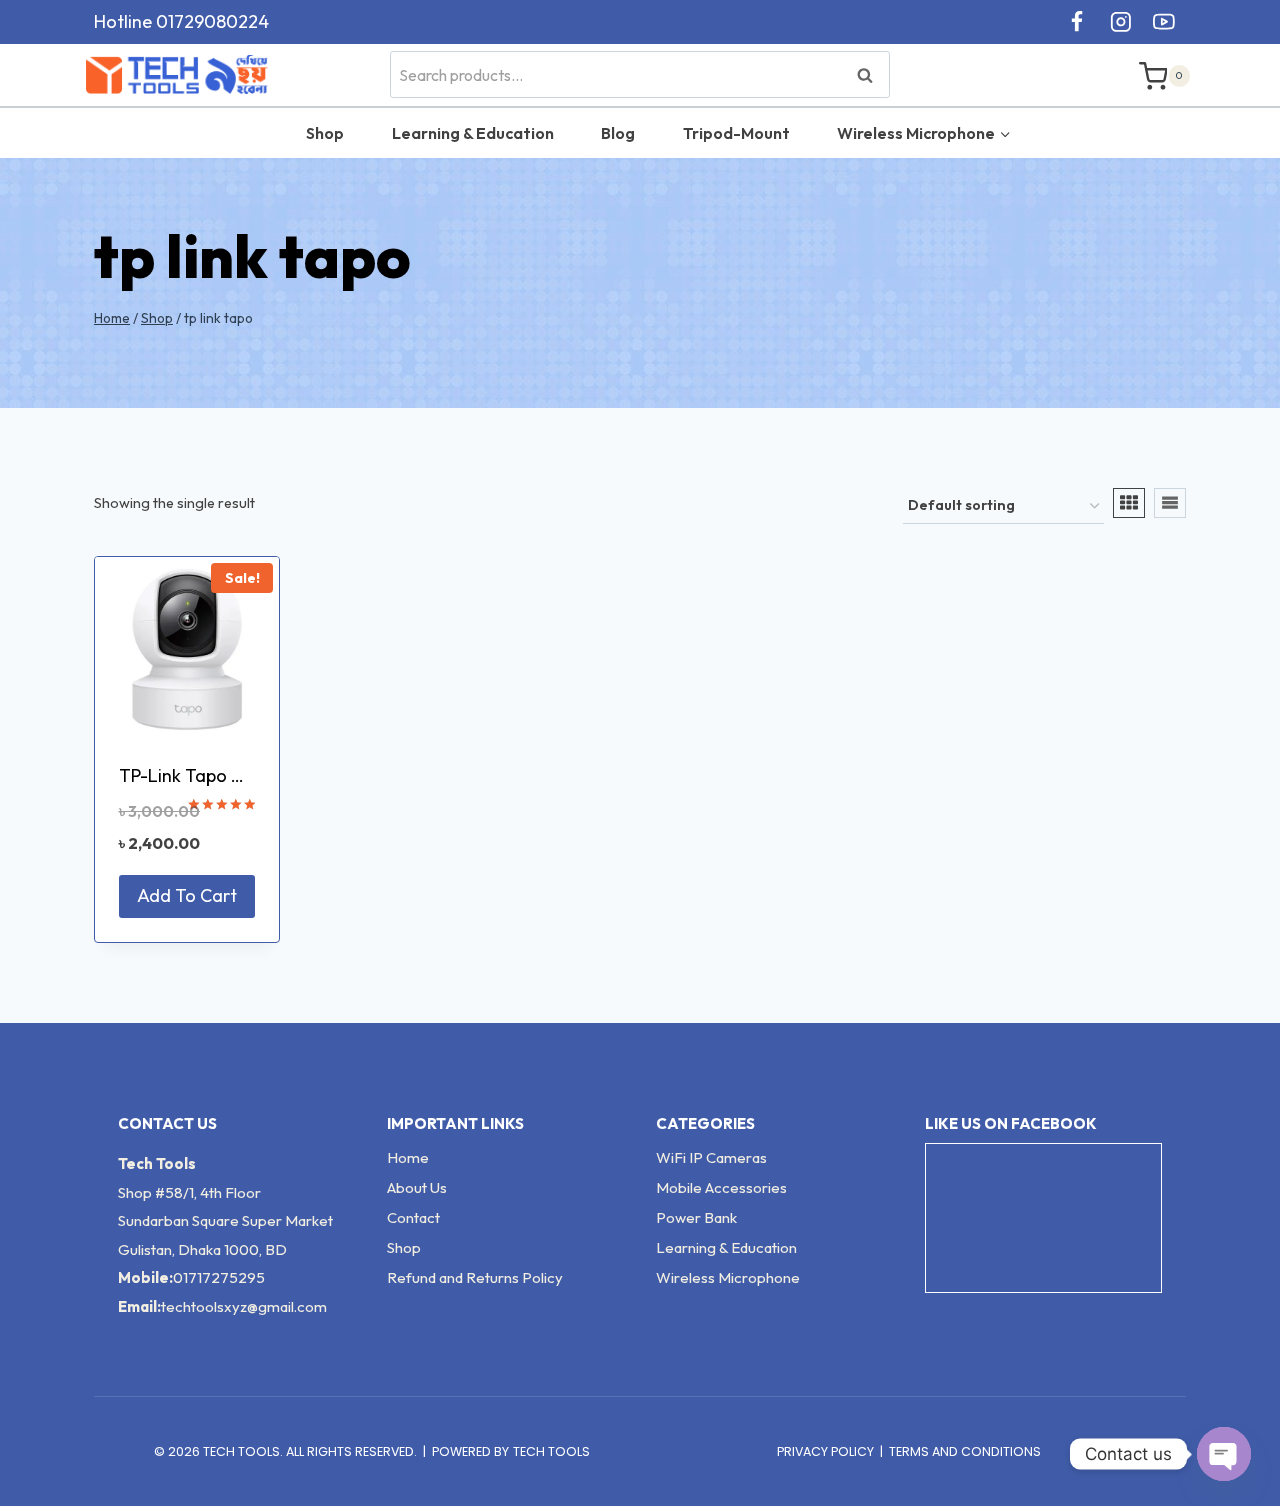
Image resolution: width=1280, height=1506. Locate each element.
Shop (325, 133)
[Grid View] (1129, 503)
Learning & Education (473, 133)
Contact (413, 1217)
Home (408, 1157)
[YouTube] (1164, 22)
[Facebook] (1077, 22)
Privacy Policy (825, 1451)
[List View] (1170, 503)
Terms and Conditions (965, 1451)
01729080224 (212, 21)
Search (871, 74)
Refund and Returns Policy (475, 1277)
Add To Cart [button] (187, 895)
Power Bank (696, 1217)
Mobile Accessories (721, 1187)
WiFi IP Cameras (711, 1157)
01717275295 (219, 1277)
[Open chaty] (1224, 1454)
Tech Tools (551, 1451)
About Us (417, 1187)
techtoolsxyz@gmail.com (244, 1306)
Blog (618, 133)
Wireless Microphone (728, 1277)
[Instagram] (1121, 22)
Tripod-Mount (736, 133)
